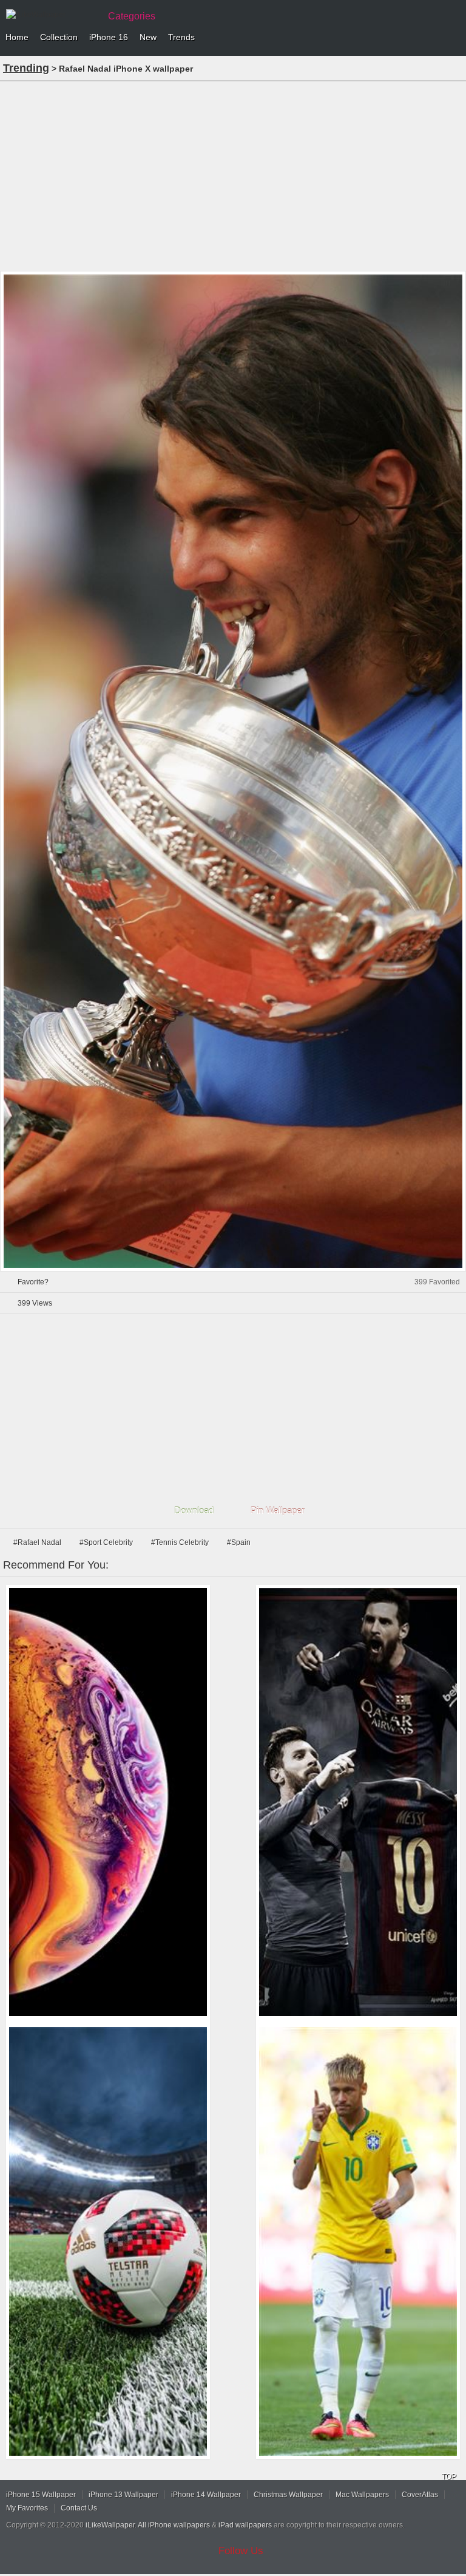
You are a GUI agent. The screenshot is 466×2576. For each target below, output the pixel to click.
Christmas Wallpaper (288, 2495)
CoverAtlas (420, 2495)
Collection (59, 37)
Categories (132, 16)
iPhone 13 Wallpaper (123, 2495)
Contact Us (79, 2508)
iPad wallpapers (245, 2525)
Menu (454, 38)
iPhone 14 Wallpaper (206, 2495)
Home (17, 37)
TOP (449, 2476)
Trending (26, 68)
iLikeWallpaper (110, 2525)
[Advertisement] (233, 175)
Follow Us (241, 2551)
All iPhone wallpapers (174, 2525)
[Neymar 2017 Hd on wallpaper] (358, 2241)
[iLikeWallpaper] (52, 15)
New (148, 37)
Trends (181, 37)
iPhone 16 (109, 37)
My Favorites (27, 2508)
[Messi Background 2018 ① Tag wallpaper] (358, 1802)
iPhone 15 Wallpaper (41, 2495)
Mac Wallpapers (362, 2495)
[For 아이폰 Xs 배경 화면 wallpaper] (108, 1802)
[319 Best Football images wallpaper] (108, 2241)
